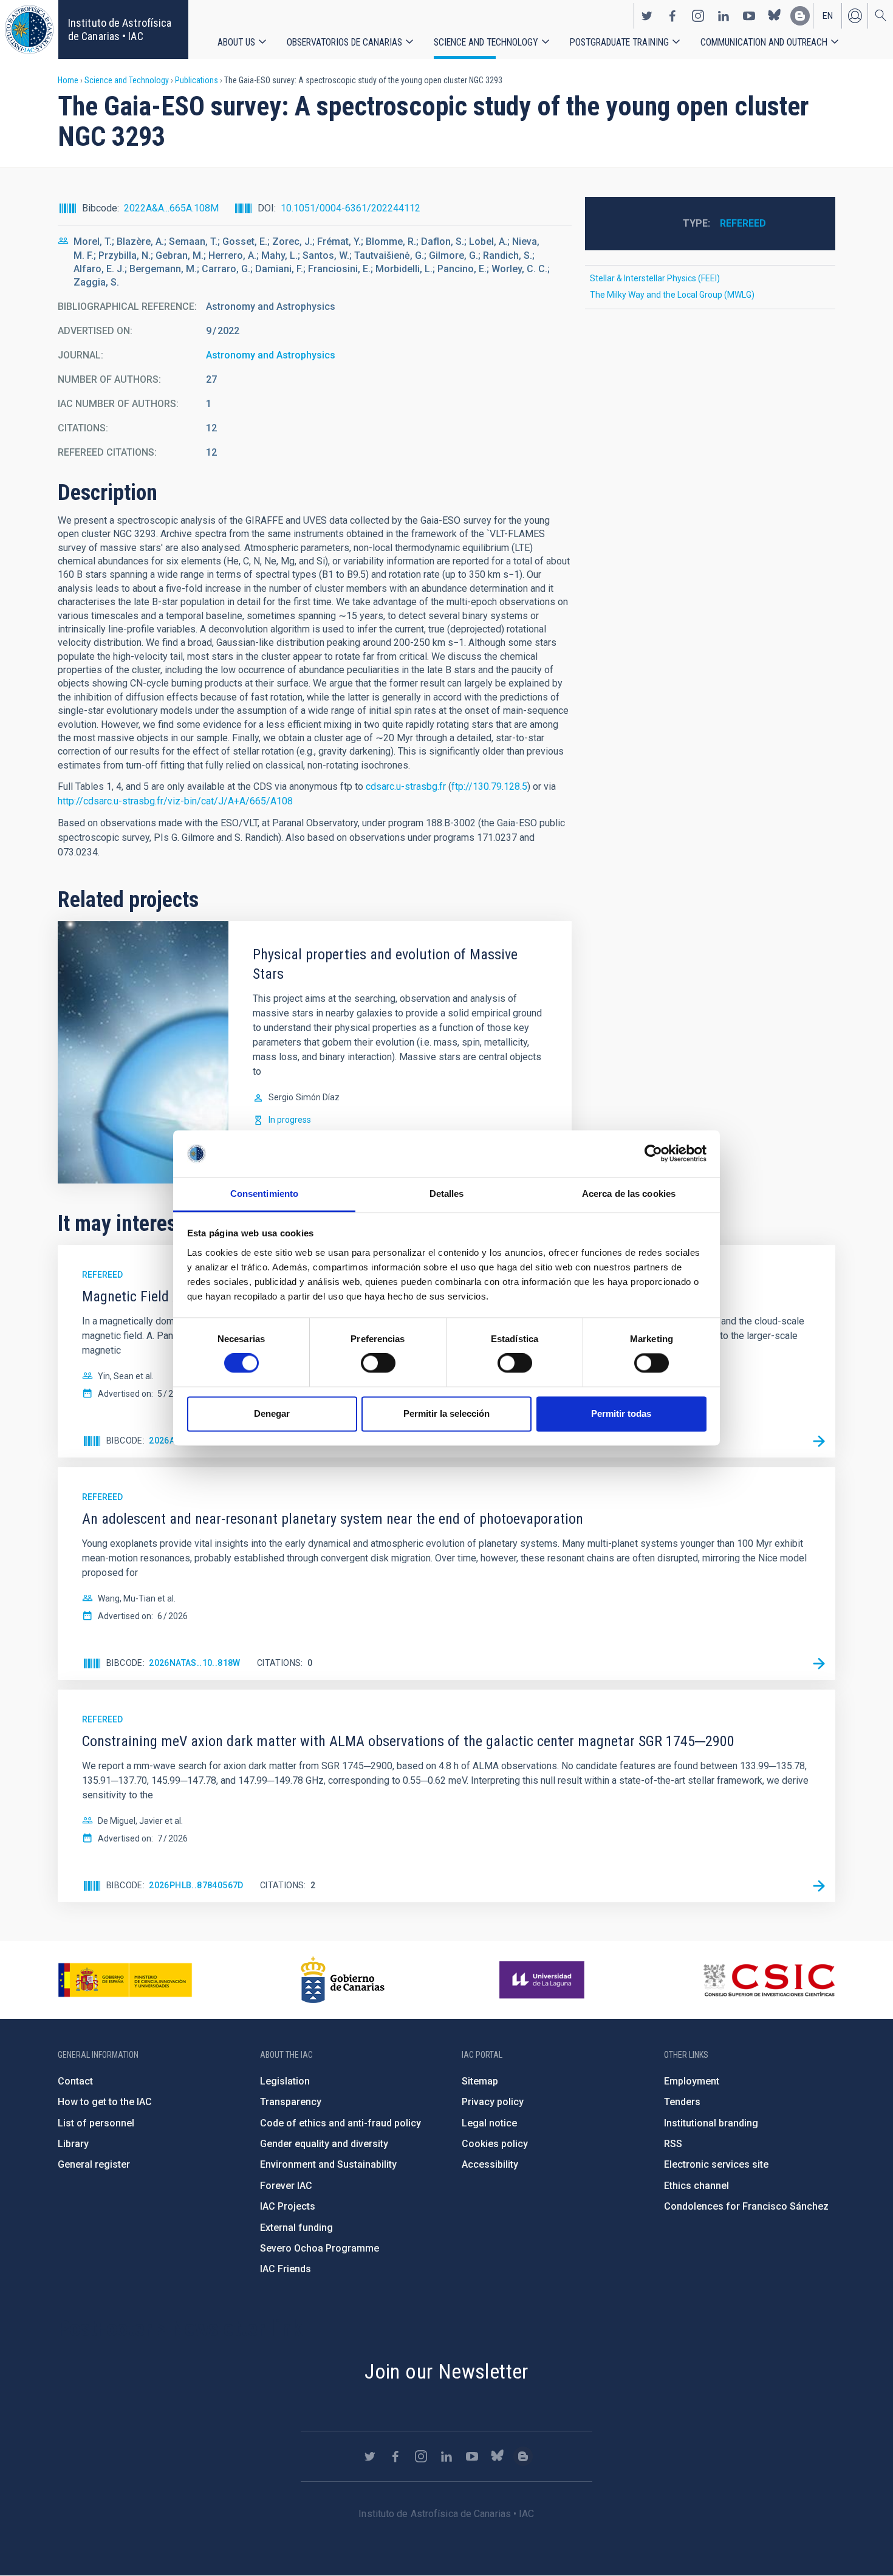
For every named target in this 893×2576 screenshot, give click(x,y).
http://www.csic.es (769, 1980)
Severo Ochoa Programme (320, 2248)
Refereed (743, 223)
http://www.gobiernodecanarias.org (343, 1980)
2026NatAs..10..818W (195, 1663)
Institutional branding (711, 2123)
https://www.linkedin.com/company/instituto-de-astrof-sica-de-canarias (724, 16)
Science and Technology (486, 42)
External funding (296, 2228)
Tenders (682, 2102)
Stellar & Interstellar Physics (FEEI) (655, 278)
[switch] (378, 1363)
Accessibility (490, 2164)
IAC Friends (286, 2269)
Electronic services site (716, 2164)
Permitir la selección (446, 1413)
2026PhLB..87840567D (196, 1885)
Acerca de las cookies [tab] (629, 1194)
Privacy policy (493, 2102)
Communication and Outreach (764, 42)
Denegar (272, 1413)
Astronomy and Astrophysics (271, 355)
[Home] (29, 29)
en (828, 16)
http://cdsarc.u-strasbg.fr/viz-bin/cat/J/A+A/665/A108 (175, 801)
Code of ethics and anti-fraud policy (340, 2123)
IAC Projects (288, 2206)
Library (73, 2144)
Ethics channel (696, 2186)
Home (68, 80)
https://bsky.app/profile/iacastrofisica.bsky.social (775, 16)
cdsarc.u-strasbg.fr (406, 786)
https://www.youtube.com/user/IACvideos (749, 16)
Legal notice (489, 2123)
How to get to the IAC (105, 2102)
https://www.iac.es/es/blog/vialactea (800, 16)
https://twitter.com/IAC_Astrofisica (647, 16)
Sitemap (480, 2081)
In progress (290, 1120)
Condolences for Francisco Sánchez (746, 2206)
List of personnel (96, 2123)
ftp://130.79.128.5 (489, 786)
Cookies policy (495, 2144)
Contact (75, 2081)
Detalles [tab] (447, 1194)
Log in (855, 16)
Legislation (285, 2081)
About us (236, 42)
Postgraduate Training (619, 42)
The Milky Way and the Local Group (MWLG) (672, 295)
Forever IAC (286, 2186)
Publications (197, 80)
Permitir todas (621, 1413)
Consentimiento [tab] (264, 1194)
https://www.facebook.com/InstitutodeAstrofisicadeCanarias (672, 16)
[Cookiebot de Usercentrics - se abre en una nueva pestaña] (653, 1154)
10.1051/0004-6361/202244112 (351, 208)
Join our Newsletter (446, 2371)
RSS (673, 2144)
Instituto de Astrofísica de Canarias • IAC (120, 29)
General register (94, 2164)
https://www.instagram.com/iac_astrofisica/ (698, 16)
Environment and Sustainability (328, 2164)
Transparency (291, 2102)
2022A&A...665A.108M (171, 208)
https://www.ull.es (543, 1980)
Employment (692, 2081)
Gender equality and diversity (324, 2144)
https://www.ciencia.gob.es (125, 1980)
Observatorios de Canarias (344, 42)
